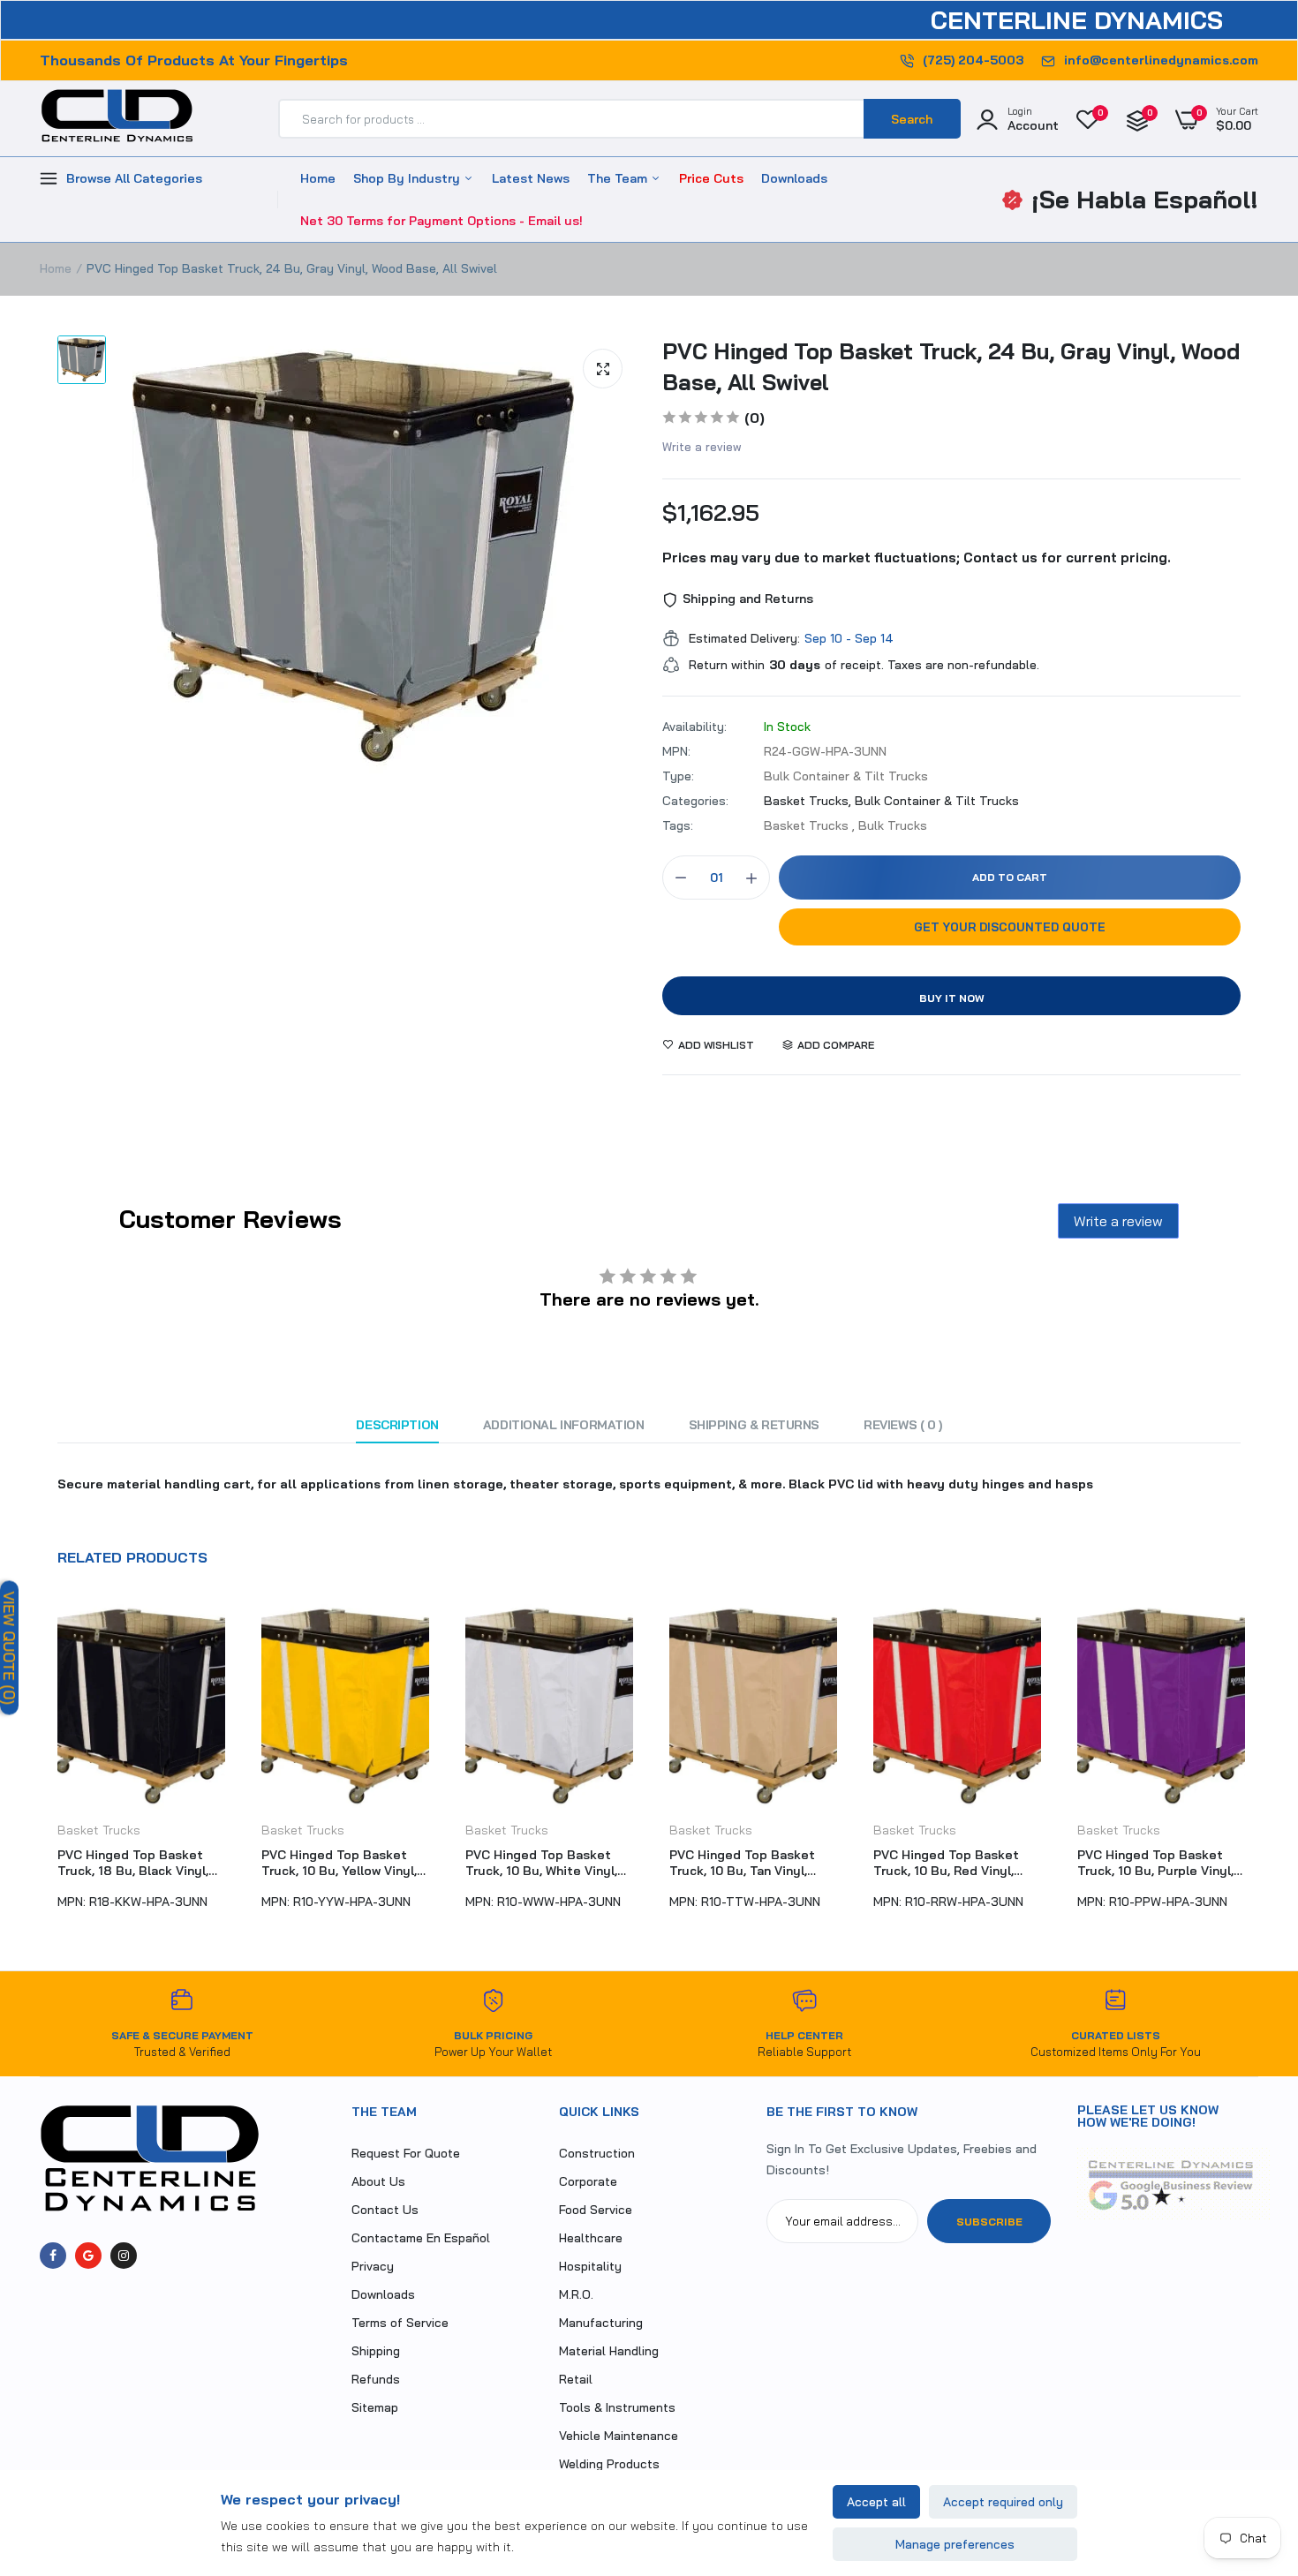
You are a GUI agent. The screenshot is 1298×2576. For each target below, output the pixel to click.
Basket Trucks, (809, 801)
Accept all (876, 2502)
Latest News (531, 178)
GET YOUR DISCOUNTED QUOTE (1010, 927)
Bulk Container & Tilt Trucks (937, 801)
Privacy (373, 2266)
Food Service (596, 2210)
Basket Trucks (99, 1830)
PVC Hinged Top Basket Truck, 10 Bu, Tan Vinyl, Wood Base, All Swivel (538, 1863)
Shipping (376, 2351)
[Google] (88, 2256)
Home (318, 178)
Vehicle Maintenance (619, 2436)
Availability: (694, 727)
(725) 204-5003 (973, 60)
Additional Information (564, 1425)
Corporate (588, 2181)
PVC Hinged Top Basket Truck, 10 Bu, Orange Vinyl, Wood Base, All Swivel (1157, 1863)
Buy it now (952, 998)
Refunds (376, 2379)
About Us (378, 2181)
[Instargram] (124, 2256)
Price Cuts (711, 178)
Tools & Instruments (617, 2407)
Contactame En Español (421, 2238)
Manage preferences (955, 2544)
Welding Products (609, 2464)
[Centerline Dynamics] (117, 119)
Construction (597, 2153)
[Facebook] (53, 2256)
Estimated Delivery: (744, 638)
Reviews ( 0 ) (903, 1425)
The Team (619, 178)
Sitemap (375, 2407)
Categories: (695, 801)
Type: (678, 776)
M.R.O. (576, 2294)
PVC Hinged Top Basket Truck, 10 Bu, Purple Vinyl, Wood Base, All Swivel (951, 1863)
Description (397, 1425)
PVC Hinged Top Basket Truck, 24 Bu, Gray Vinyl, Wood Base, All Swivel (951, 366)
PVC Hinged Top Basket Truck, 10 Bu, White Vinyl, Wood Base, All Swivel (337, 1863)
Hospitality (590, 2266)
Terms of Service (400, 2323)
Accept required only (1003, 2502)
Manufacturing (601, 2323)
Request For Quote (406, 2153)
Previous (40, 1764)
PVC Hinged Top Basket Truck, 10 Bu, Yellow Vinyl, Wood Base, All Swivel (135, 1863)
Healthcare (591, 2238)
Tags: (678, 825)
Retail (576, 2379)
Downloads (794, 178)
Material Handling (609, 2351)
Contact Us (385, 2210)
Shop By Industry (408, 178)
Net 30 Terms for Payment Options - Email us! (441, 221)
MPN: (676, 751)
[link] (1249, 2448)
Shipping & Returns (754, 1425)
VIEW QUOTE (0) (9, 1647)
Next (1258, 1764)
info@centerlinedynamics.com (1161, 60)
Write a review (702, 447)
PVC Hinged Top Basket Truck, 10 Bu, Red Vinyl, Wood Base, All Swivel (742, 1863)
